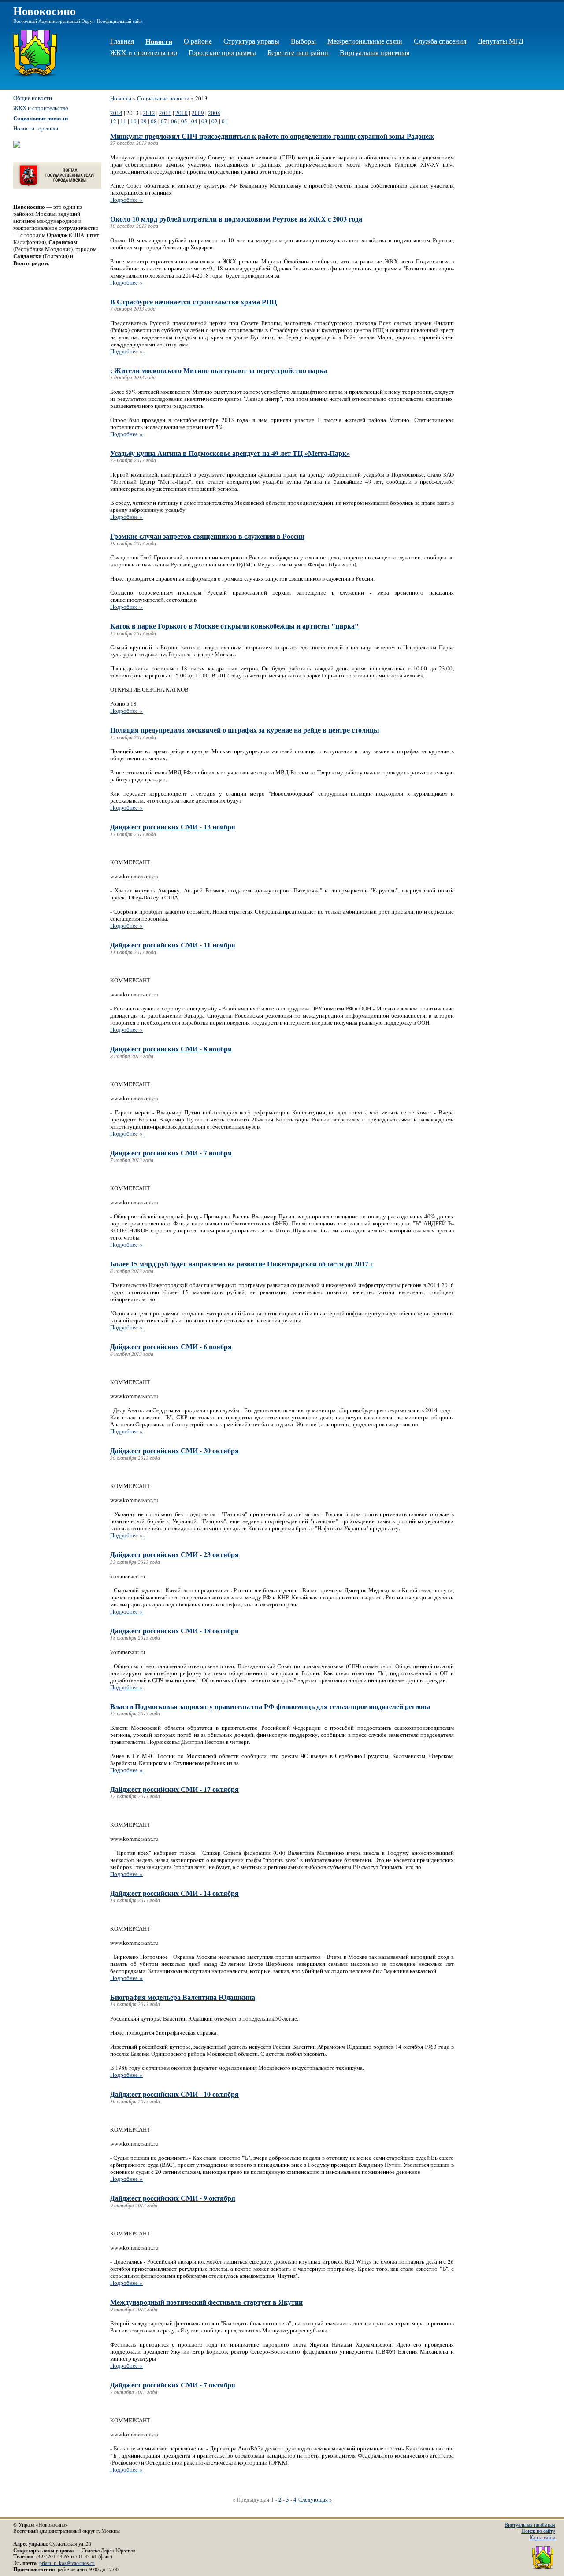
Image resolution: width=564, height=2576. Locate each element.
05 (184, 121)
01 (225, 121)
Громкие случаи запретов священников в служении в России (207, 536)
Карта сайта (542, 2537)
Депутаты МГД (501, 41)
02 (215, 121)
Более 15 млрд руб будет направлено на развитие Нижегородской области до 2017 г (242, 1264)
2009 (198, 113)
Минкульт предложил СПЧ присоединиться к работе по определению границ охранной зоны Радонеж (272, 136)
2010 (182, 113)
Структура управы (251, 41)
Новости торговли (36, 128)
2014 (116, 113)
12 (113, 121)
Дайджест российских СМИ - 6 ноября (171, 1346)
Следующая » (315, 2499)
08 (154, 121)
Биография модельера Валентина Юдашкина (183, 1997)
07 (164, 121)
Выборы (303, 41)
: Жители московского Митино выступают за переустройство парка (219, 370)
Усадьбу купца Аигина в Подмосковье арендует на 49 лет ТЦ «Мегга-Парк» (230, 453)
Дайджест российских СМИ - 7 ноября (171, 1153)
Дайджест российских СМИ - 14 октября (174, 1893)
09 (144, 121)
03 (204, 121)
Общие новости (33, 98)
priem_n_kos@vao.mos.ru (67, 2563)
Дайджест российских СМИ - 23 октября (174, 1554)
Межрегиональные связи (365, 41)
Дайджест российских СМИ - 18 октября (174, 1630)
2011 (165, 113)
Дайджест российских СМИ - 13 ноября (173, 827)
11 (123, 121)
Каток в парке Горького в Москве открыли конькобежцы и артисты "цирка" (234, 626)
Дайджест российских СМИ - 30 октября (174, 1450)
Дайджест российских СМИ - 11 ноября (173, 945)
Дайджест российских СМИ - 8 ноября (171, 1049)
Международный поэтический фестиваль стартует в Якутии (206, 2302)
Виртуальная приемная (375, 52)
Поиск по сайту (538, 2531)
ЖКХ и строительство (144, 52)
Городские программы (222, 52)
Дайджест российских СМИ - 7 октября (173, 2385)
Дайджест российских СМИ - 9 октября (173, 2198)
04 (194, 121)
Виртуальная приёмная (530, 2525)
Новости (159, 41)
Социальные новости (163, 98)
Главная (122, 41)
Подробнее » (126, 200)
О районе (198, 41)
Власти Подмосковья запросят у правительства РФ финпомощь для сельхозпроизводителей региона (270, 1706)
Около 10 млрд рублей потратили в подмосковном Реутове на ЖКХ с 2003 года (236, 219)
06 (174, 121)
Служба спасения (440, 41)
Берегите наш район (298, 52)
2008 (214, 113)
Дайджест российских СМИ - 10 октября (174, 2094)
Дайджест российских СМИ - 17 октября (174, 1789)
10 (134, 121)
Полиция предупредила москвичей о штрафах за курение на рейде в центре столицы (245, 730)
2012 (149, 113)
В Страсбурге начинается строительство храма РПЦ (193, 302)
